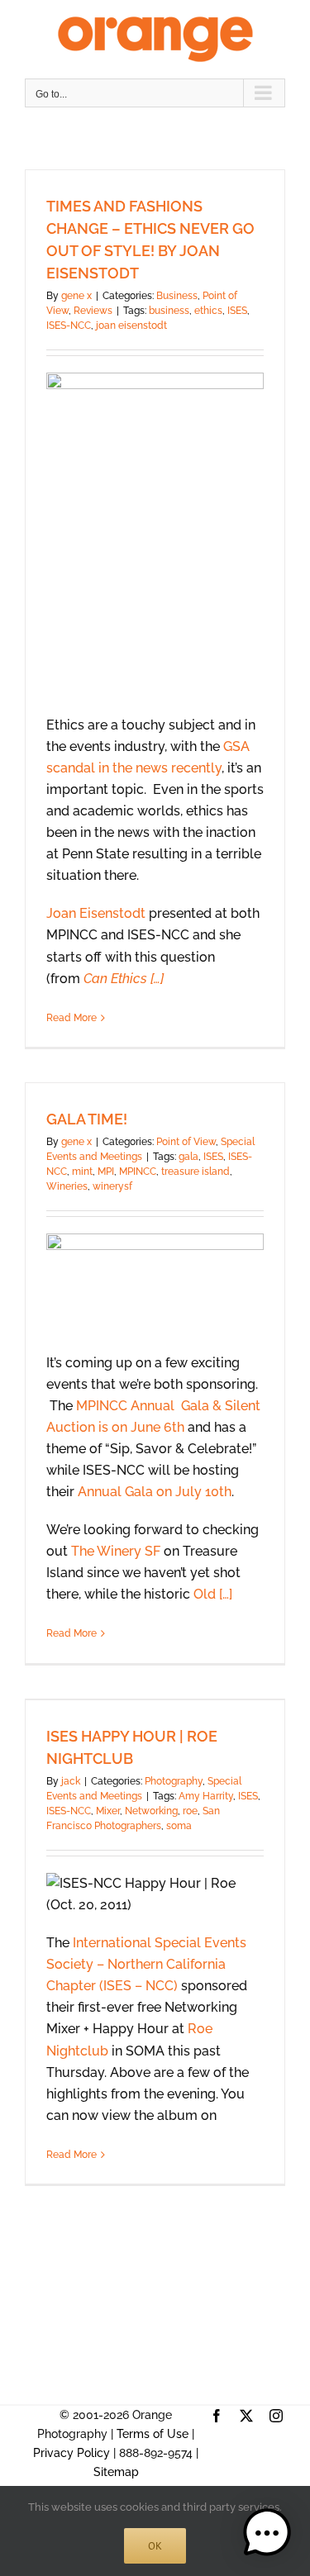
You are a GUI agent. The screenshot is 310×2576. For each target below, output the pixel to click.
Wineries (67, 1186)
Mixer (108, 1811)
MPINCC (138, 1172)
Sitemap (116, 2472)
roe (190, 1811)
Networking (151, 1811)
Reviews (93, 311)
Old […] (213, 1594)
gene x (76, 296)
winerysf (112, 1186)
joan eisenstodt (131, 326)
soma (179, 1826)
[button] (267, 2533)
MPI (106, 1172)
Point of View (186, 1142)
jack (71, 1781)
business (169, 311)
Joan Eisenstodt (96, 913)
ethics (208, 311)
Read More (72, 1018)
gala (188, 1157)
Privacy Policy (72, 2453)
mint (82, 1172)
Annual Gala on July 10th (155, 1492)
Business (177, 296)
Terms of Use (153, 2434)
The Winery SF (116, 1551)
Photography (174, 1781)
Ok (155, 2546)
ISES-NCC (69, 326)
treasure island (196, 1172)
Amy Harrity (206, 1796)
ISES (237, 311)
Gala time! (87, 1119)
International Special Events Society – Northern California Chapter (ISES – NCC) (146, 1964)
